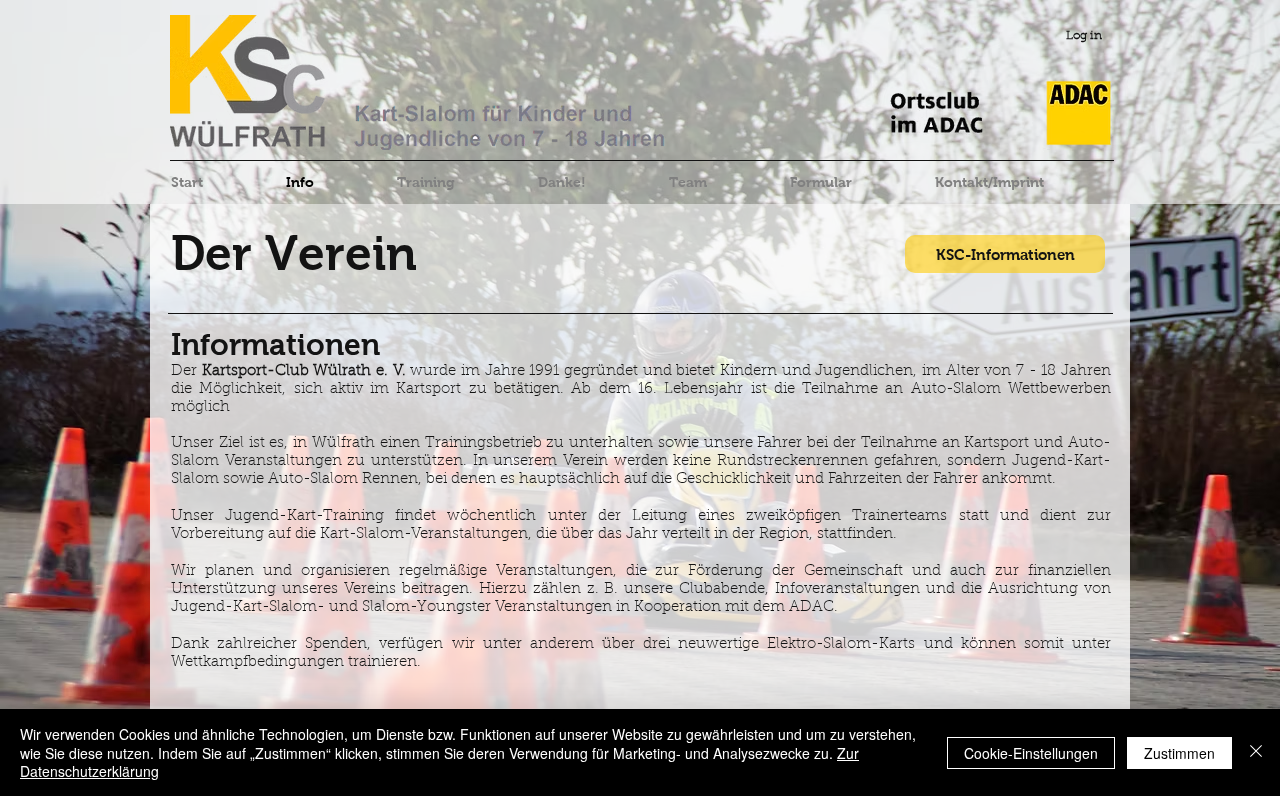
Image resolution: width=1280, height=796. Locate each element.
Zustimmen (1179, 753)
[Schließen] (1256, 752)
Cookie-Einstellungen (1031, 753)
